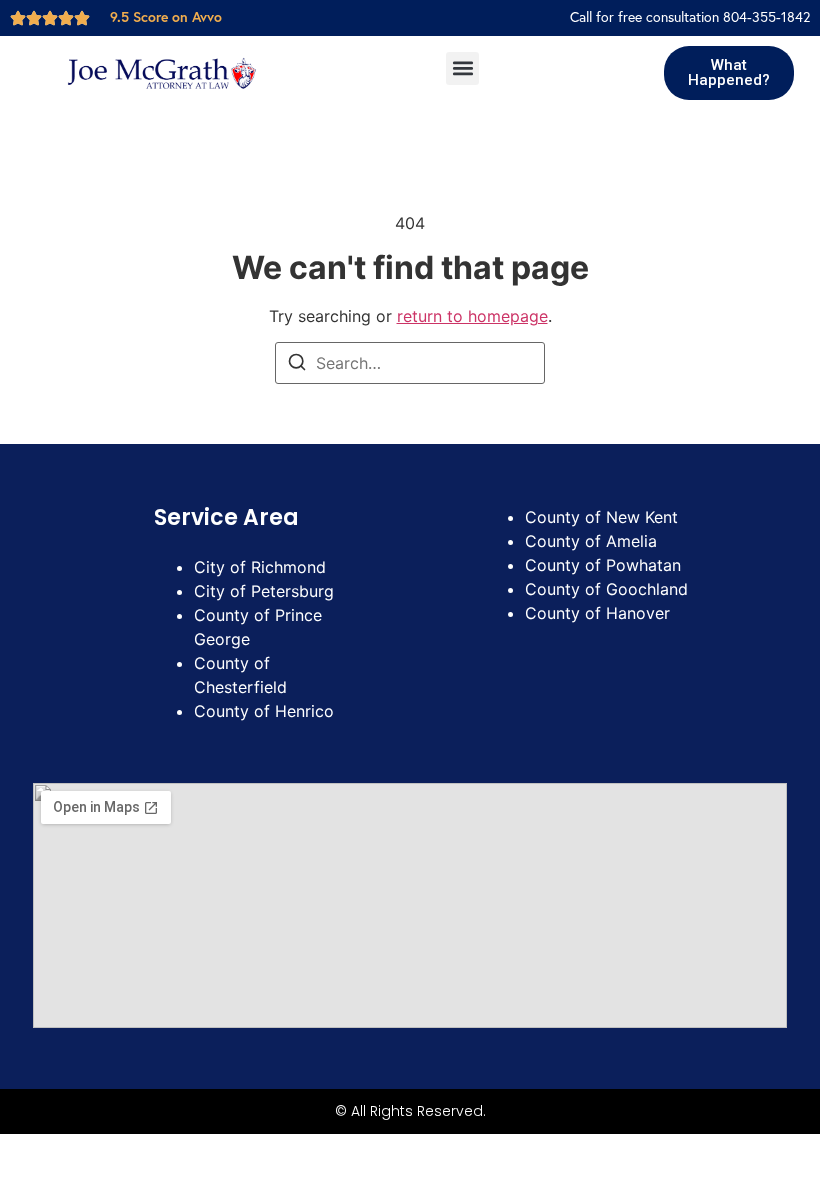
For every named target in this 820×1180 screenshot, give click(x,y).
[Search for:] (410, 363)
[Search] (297, 365)
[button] (462, 68)
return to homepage (472, 316)
